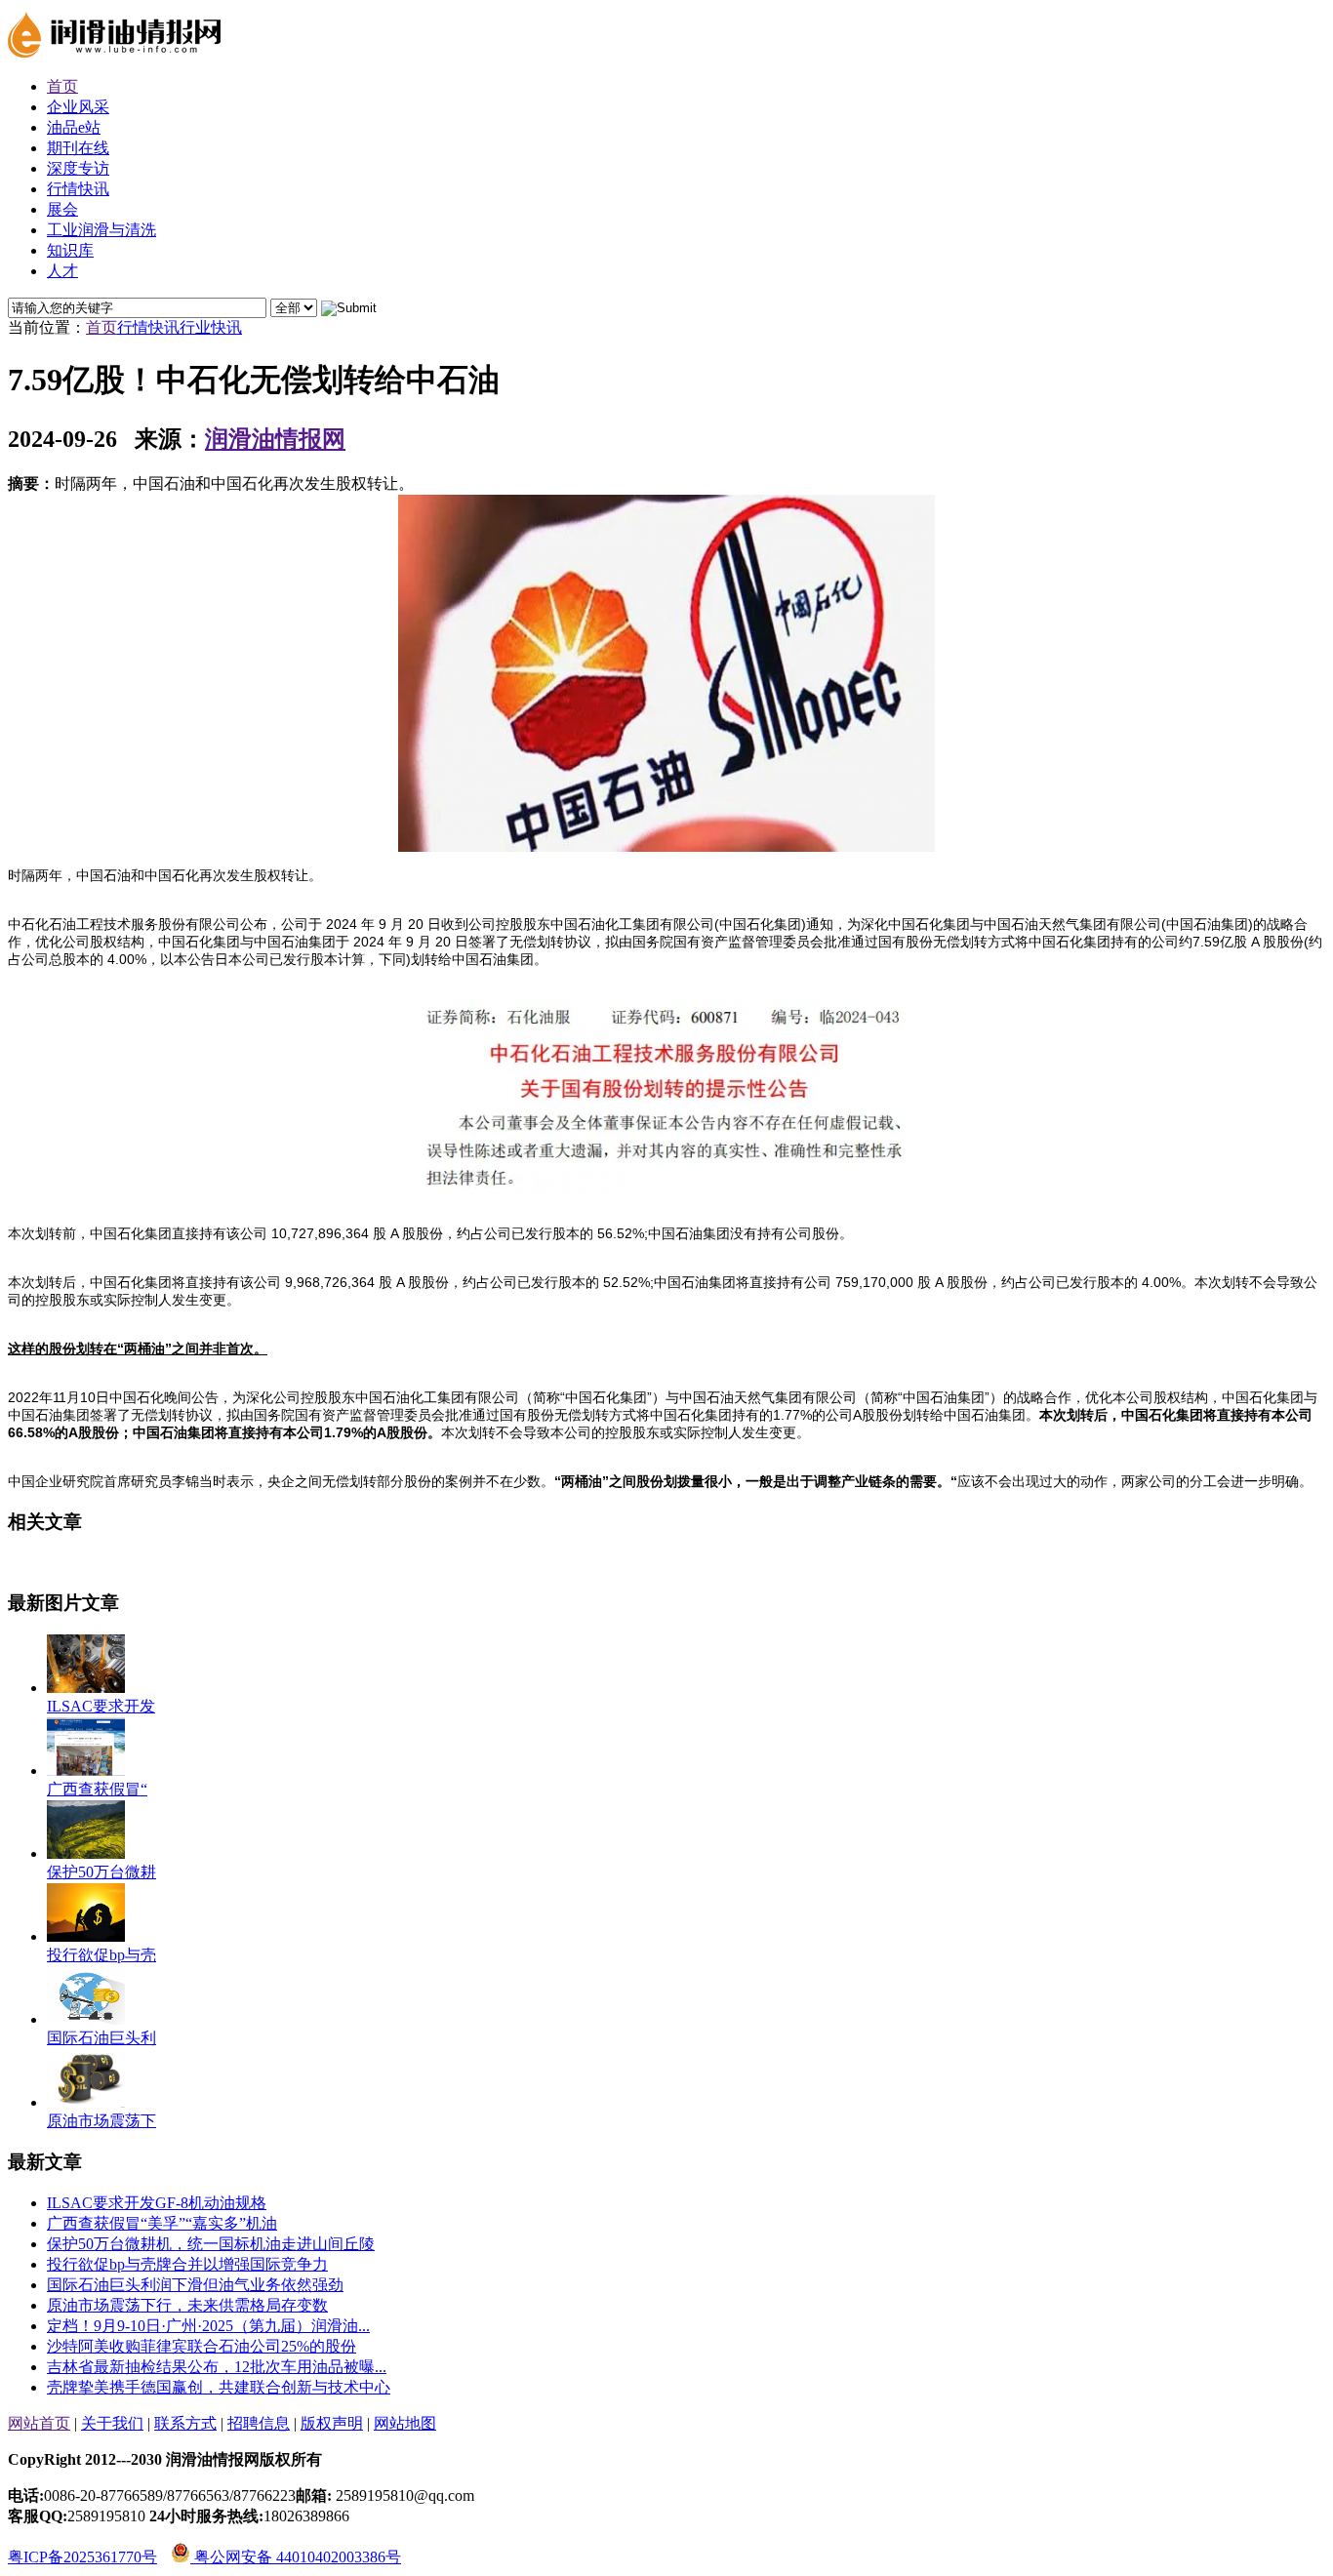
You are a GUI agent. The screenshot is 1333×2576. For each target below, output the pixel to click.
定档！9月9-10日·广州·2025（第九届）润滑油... (208, 2326)
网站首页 (39, 2423)
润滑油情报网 (275, 439)
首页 (101, 327)
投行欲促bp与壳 (101, 1955)
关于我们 (112, 2423)
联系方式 (185, 2423)
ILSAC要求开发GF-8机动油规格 (157, 2203)
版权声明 (332, 2423)
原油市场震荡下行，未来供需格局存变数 (187, 2305)
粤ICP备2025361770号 (82, 2557)
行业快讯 (211, 327)
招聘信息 (259, 2423)
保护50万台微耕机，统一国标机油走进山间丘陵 (211, 2244)
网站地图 (405, 2423)
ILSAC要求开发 (101, 1706)
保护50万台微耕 (101, 1872)
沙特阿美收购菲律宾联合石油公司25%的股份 (202, 2346)
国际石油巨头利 (101, 2038)
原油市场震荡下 (101, 2121)
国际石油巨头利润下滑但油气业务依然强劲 (195, 2285)
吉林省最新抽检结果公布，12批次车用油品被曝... (217, 2367)
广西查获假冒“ (97, 1789)
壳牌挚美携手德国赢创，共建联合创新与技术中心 (219, 2387)
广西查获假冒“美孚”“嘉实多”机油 (162, 2223)
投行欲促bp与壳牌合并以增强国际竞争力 (187, 2264)
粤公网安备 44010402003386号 (296, 2557)
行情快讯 (148, 327)
